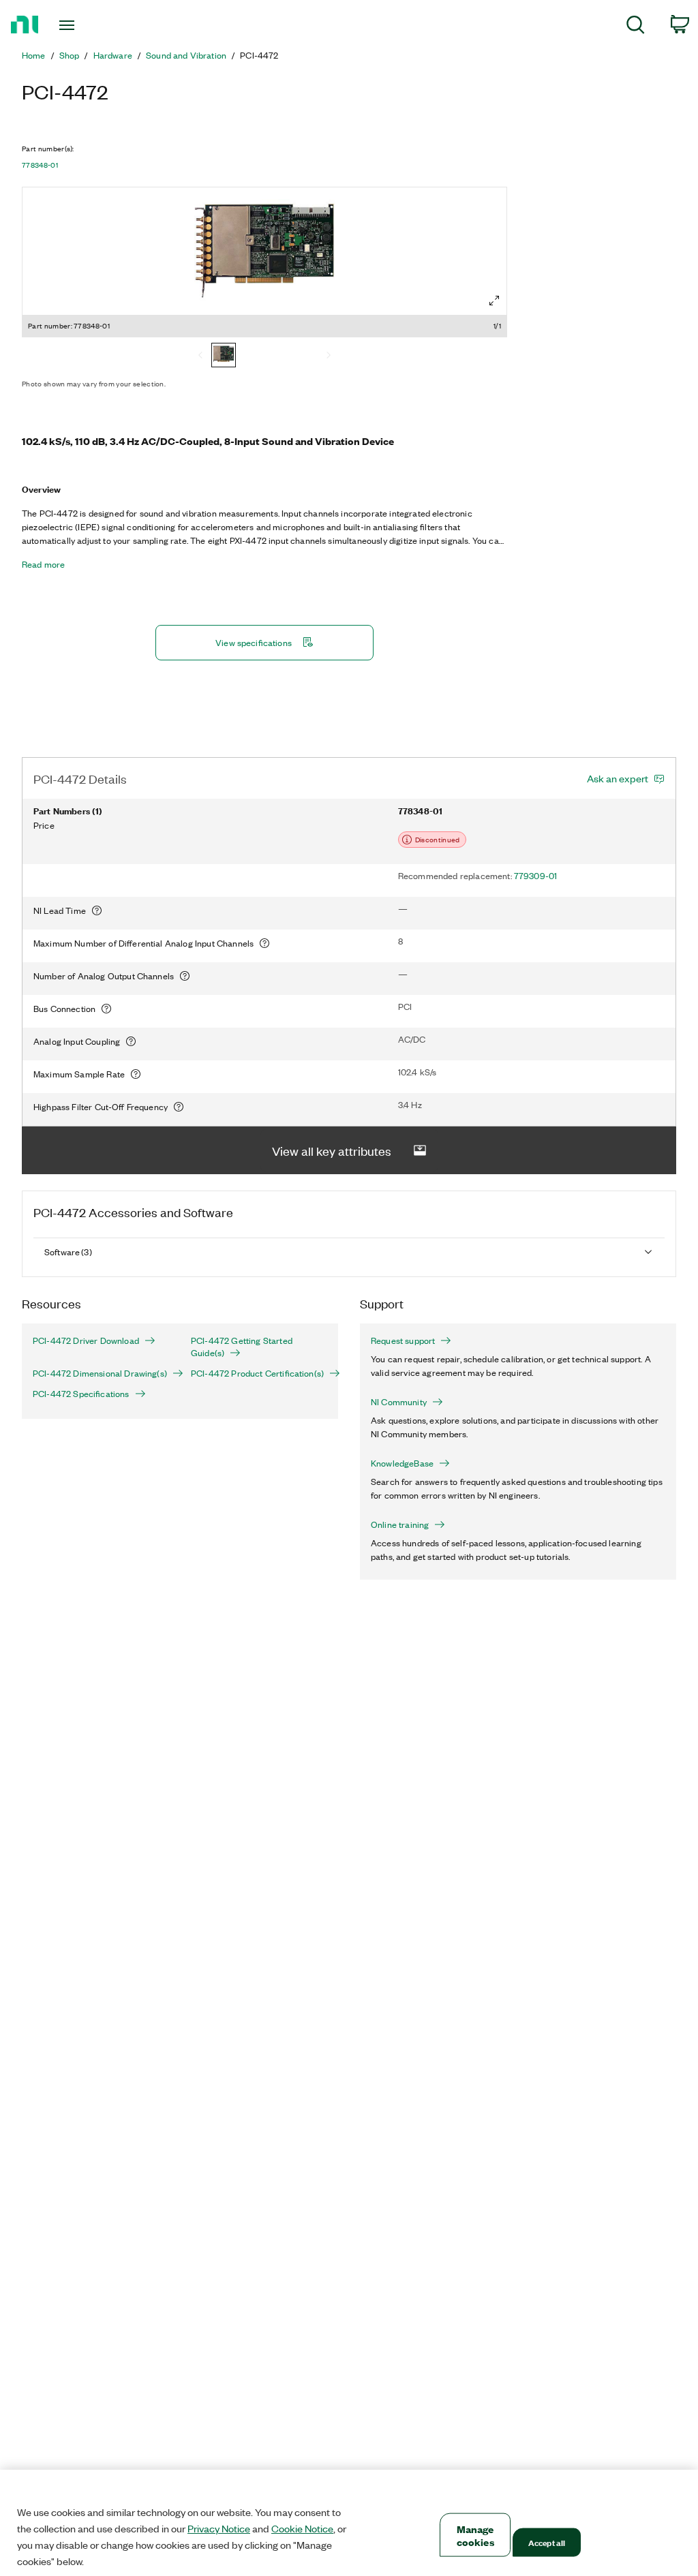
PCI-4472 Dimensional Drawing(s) (100, 1373)
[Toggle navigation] (91, 25)
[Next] (329, 356)
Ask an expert (618, 778)
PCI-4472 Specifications (81, 1394)
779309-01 (535, 875)
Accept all (547, 2542)
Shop (70, 55)
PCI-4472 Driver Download (86, 1340)
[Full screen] (494, 301)
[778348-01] (224, 356)
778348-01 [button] (40, 165)
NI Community (399, 1402)
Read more (43, 564)
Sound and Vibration (186, 55)
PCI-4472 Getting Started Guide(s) (242, 1347)
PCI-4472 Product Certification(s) (257, 1373)
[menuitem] (636, 27)
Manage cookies (475, 2535)
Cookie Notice (302, 2528)
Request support (403, 1340)
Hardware (113, 55)
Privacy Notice (219, 2528)
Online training (400, 1524)
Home (34, 55)
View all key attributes (332, 1150)
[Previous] (200, 356)
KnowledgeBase (402, 1463)
